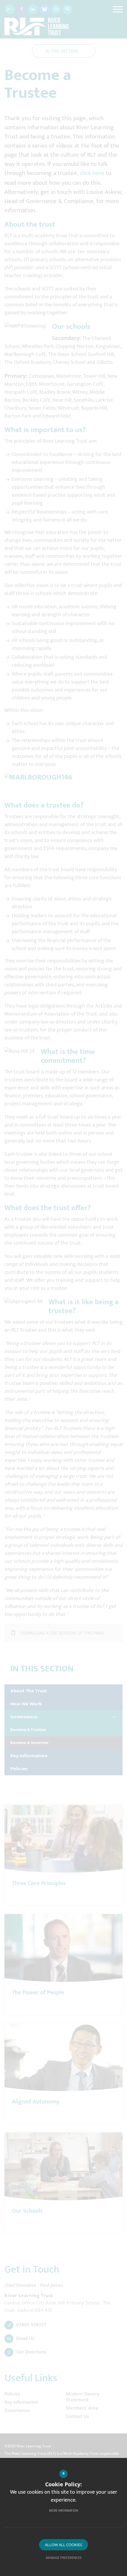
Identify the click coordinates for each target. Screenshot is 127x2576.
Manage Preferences (64, 2558)
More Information (63, 2511)
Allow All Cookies (63, 2545)
